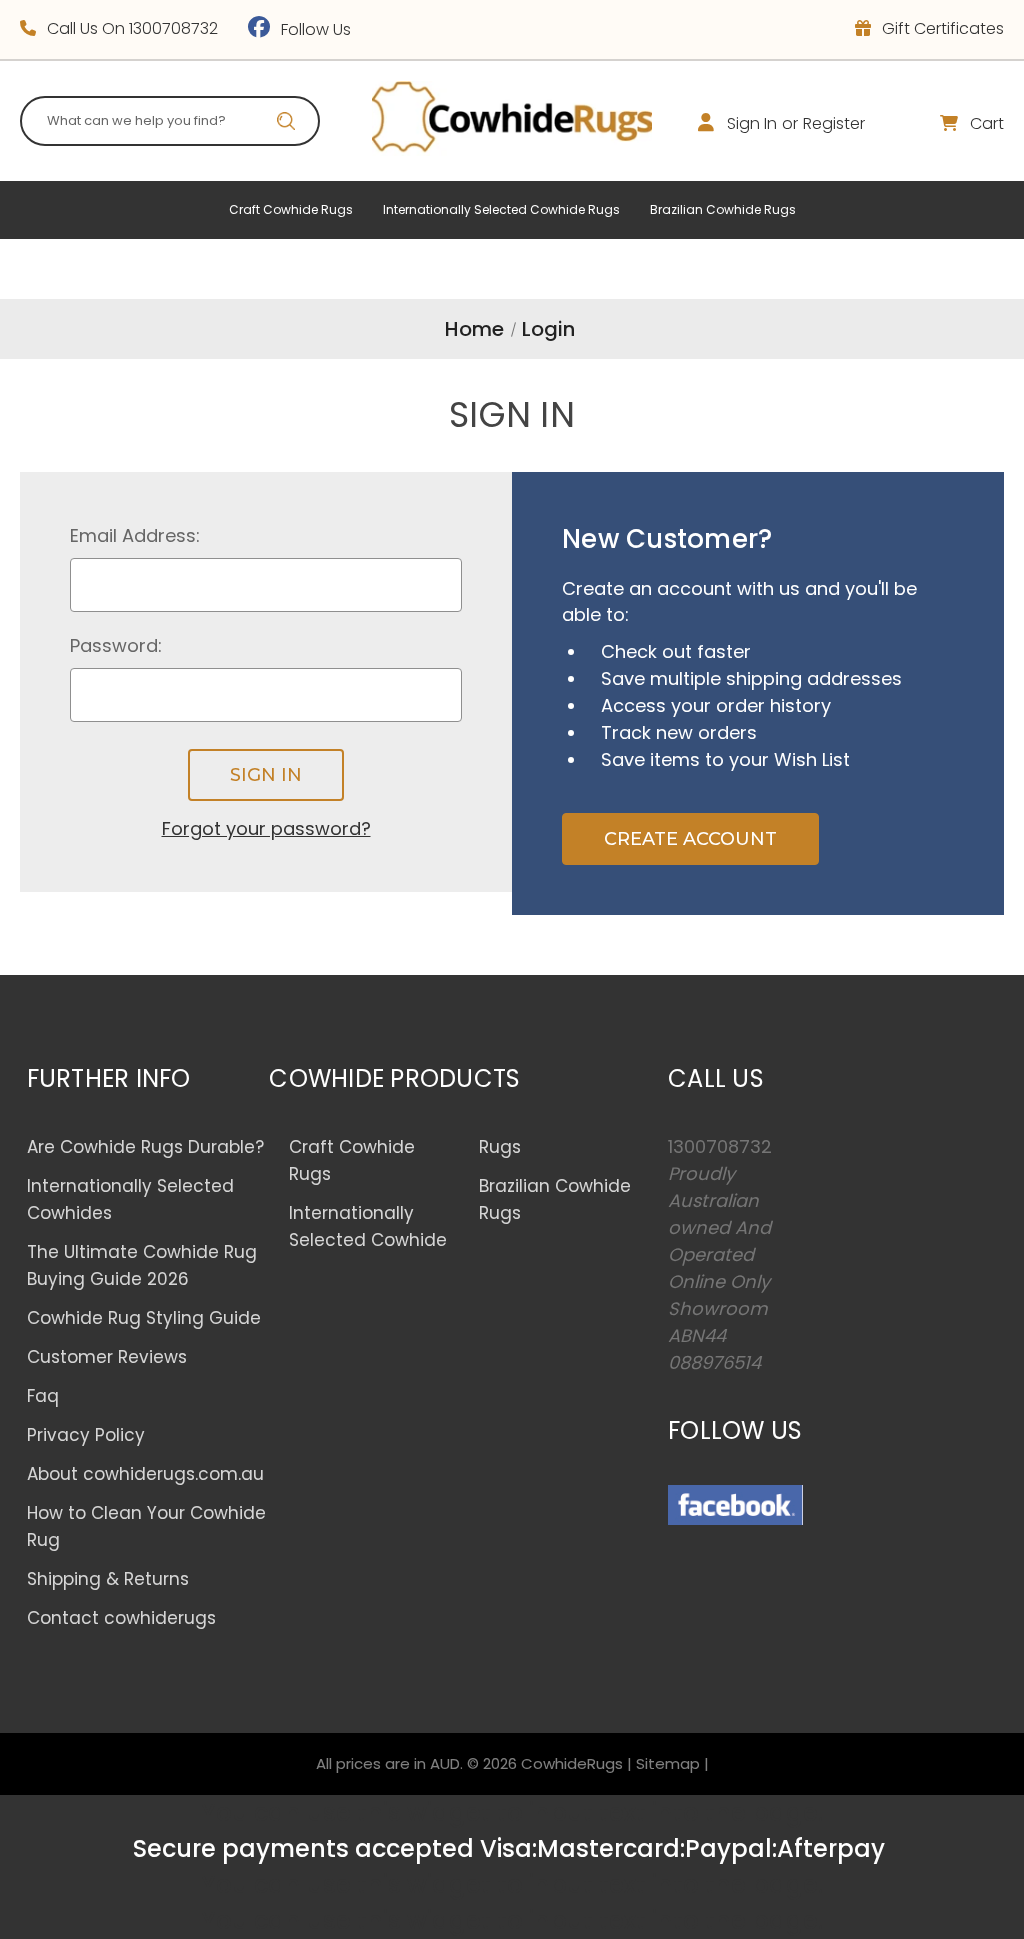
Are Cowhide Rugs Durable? (145, 1147)
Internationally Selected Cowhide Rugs (501, 209)
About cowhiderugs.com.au (145, 1474)
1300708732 (173, 28)
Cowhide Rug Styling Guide (144, 1318)
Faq (43, 1396)
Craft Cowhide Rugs (291, 209)
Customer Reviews (107, 1357)
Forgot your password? (266, 828)
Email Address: (135, 535)
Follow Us (314, 29)
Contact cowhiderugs (121, 1618)
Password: (116, 645)
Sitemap (668, 1763)
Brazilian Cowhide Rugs (723, 209)
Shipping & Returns (108, 1579)
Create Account (690, 839)
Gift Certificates (941, 28)
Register (834, 123)
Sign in (752, 123)
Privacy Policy (86, 1435)
